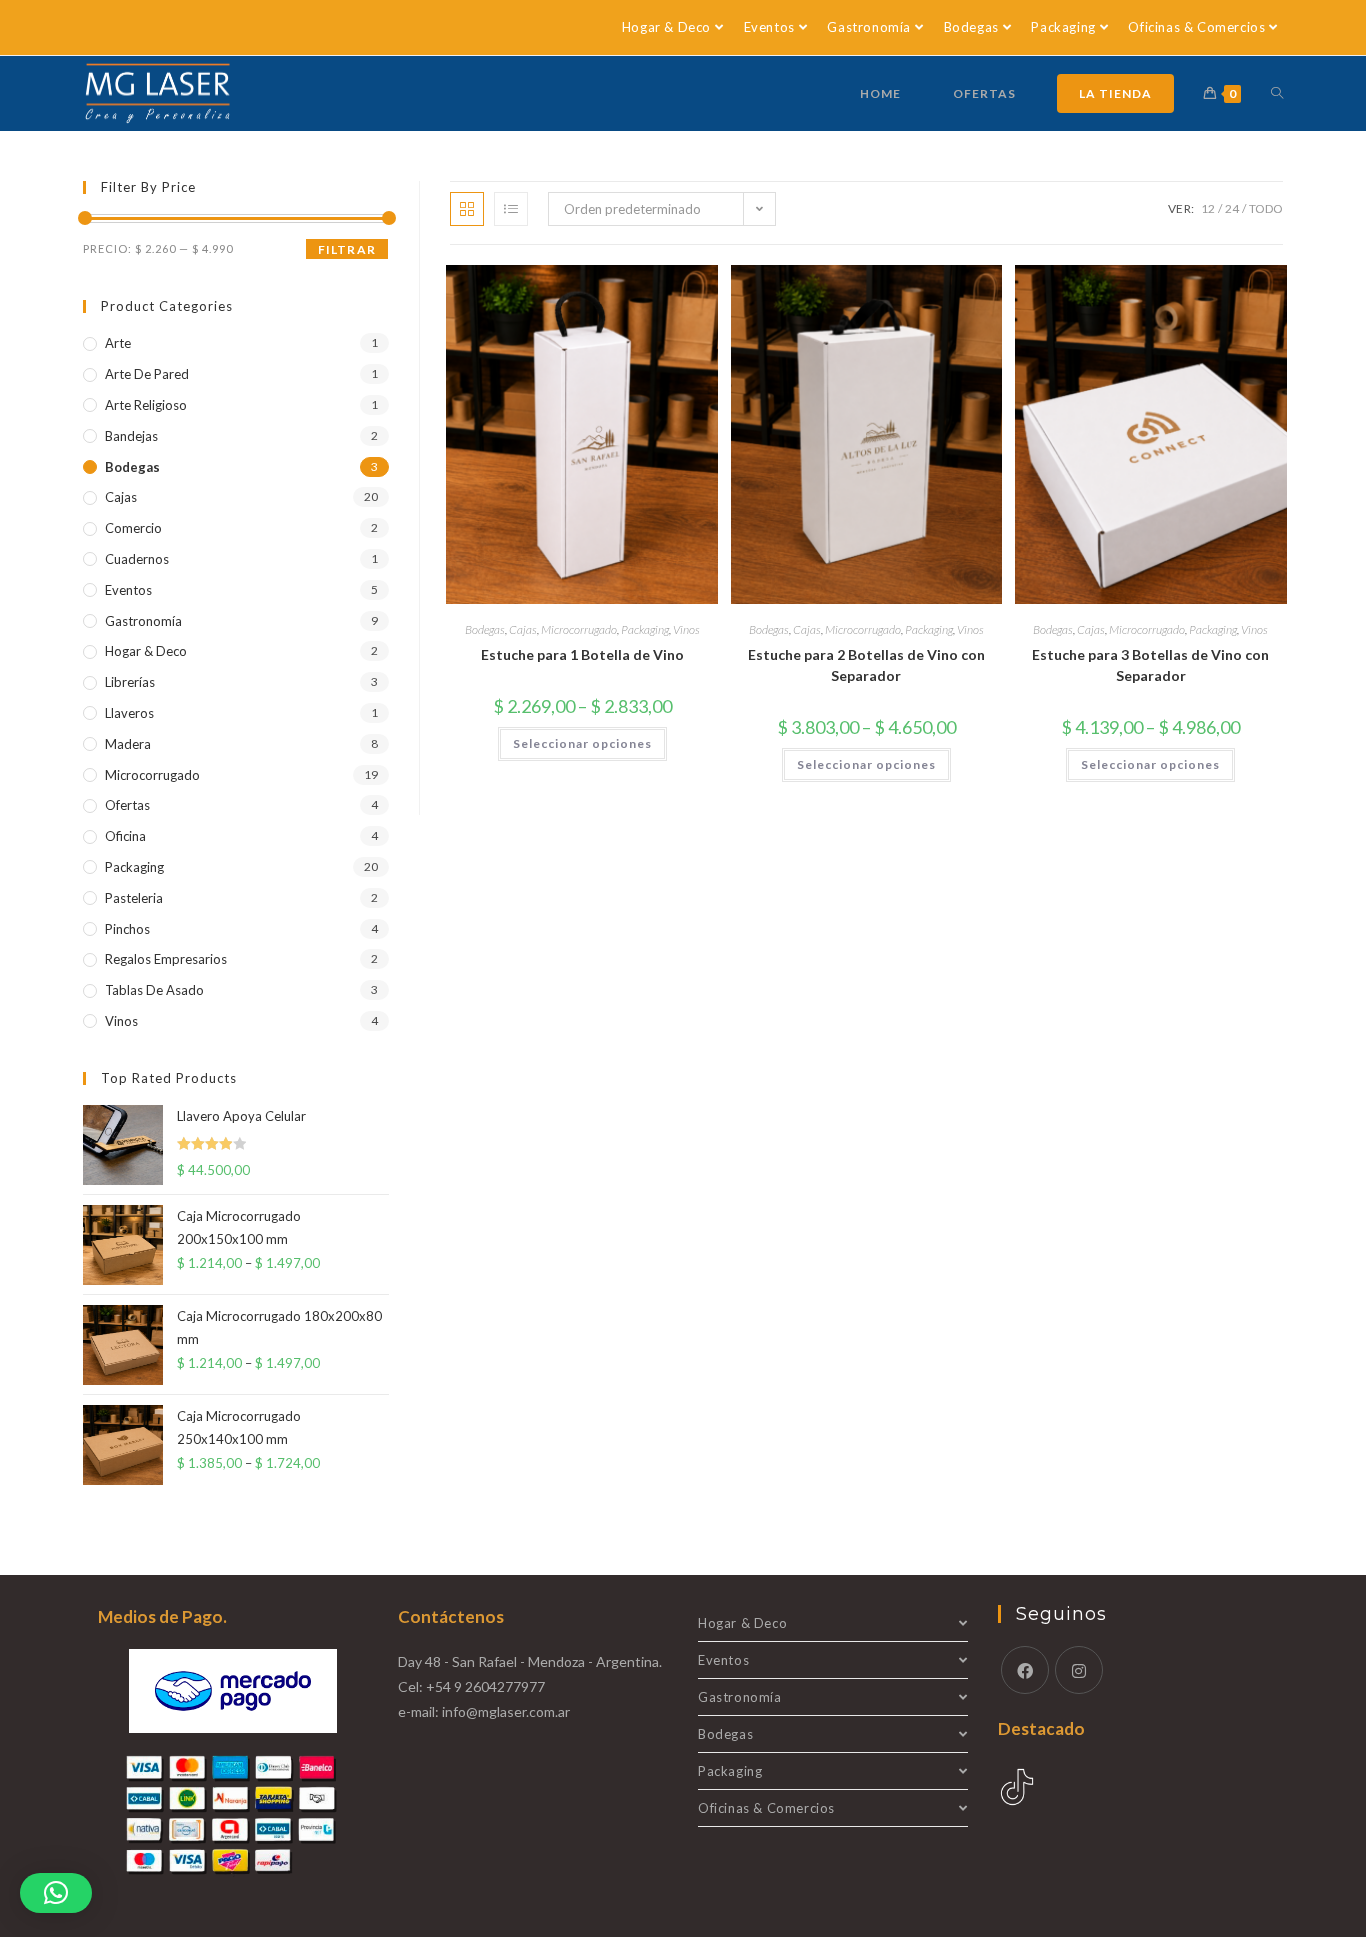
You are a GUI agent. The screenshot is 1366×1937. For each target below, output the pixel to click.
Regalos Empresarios (166, 959)
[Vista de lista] (511, 209)
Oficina (125, 836)
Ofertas (127, 805)
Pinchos (127, 929)
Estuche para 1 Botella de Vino (582, 654)
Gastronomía (869, 27)
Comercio (133, 528)
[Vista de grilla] (467, 209)
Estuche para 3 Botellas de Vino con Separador (1150, 665)
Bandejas (131, 436)
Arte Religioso (146, 405)
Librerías (130, 682)
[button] (56, 1893)
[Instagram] (1079, 1670)
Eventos (769, 27)
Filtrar (347, 249)
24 (1232, 208)
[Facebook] (1025, 1670)
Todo (1266, 208)
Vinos (686, 629)
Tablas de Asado (154, 990)
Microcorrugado (579, 629)
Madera (128, 744)
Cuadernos (137, 559)
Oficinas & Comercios (1196, 27)
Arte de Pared (147, 374)
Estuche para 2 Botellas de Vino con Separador (866, 665)
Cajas (523, 629)
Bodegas (971, 27)
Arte (118, 343)
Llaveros (129, 713)
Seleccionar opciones (582, 743)
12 (1208, 208)
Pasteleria (134, 898)
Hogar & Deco (666, 27)
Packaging (1063, 27)
